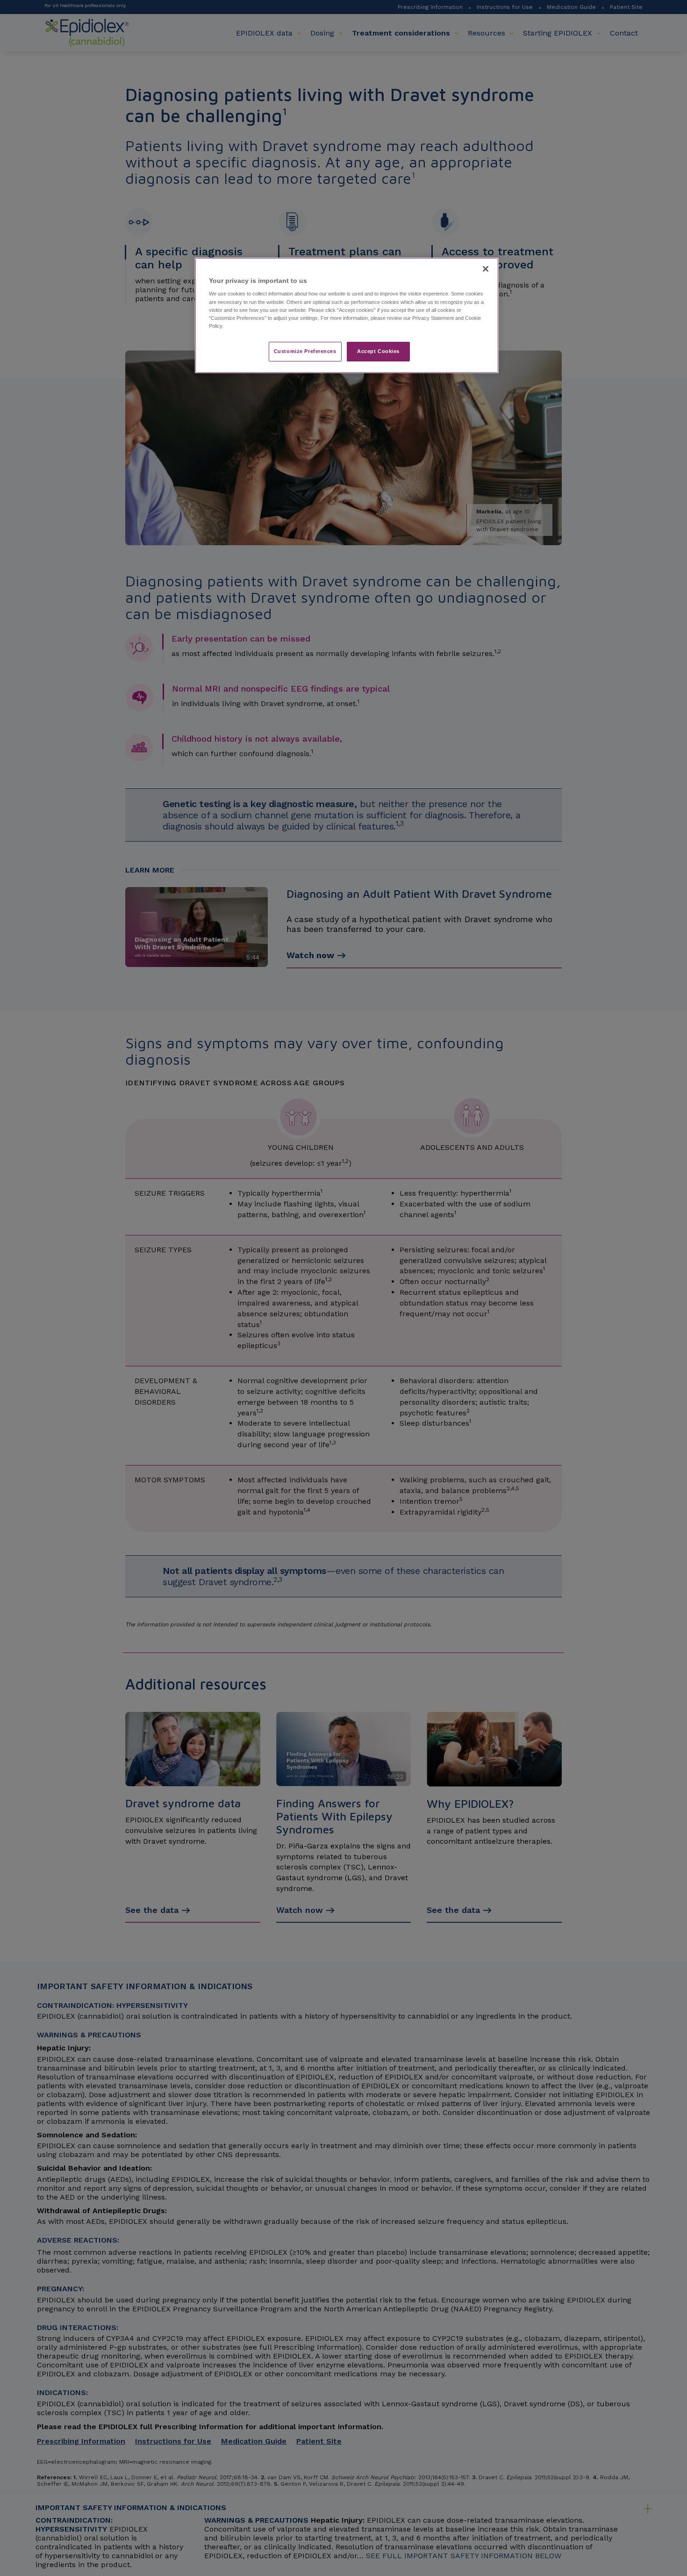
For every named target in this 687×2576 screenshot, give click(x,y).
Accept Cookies (378, 351)
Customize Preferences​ (305, 351)
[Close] (486, 269)
